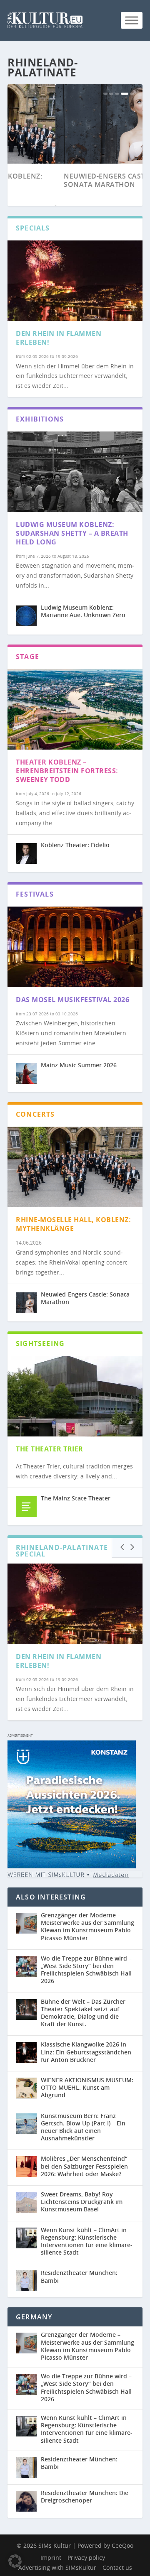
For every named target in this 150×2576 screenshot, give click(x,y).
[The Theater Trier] (75, 1396)
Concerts (35, 1114)
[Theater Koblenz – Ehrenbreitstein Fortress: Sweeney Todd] (75, 709)
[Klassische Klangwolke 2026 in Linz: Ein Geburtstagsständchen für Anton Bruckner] (26, 2052)
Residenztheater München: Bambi (79, 2276)
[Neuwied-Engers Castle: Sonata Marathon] (26, 1303)
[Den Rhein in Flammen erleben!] (75, 281)
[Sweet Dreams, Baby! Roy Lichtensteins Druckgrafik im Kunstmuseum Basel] (26, 2202)
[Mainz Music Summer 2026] (26, 1074)
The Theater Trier (50, 1449)
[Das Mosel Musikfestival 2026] (75, 947)
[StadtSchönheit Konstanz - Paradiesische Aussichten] (72, 1866)
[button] (15, 2561)
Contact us (117, 2567)
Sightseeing (40, 1343)
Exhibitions (40, 419)
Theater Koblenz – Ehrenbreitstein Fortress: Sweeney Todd (67, 771)
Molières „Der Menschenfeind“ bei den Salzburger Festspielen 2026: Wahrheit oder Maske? (84, 2166)
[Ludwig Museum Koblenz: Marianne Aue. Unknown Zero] (26, 616)
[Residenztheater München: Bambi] (26, 2281)
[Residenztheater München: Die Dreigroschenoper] (28, 2501)
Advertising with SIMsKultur (57, 2567)
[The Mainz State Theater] (26, 1507)
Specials (33, 228)
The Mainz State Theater (76, 1498)
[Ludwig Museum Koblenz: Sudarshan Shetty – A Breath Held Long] (75, 472)
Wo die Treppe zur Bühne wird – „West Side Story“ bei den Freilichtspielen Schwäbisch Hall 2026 (86, 1970)
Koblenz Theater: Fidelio (75, 845)
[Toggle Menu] (132, 20)
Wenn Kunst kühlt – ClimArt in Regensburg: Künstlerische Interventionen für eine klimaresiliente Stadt (87, 2241)
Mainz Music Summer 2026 (79, 1065)
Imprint (51, 2558)
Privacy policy (86, 2558)
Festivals (35, 894)
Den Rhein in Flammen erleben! (59, 338)
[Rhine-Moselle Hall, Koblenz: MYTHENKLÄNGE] (75, 1167)
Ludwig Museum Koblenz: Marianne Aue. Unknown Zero (83, 611)
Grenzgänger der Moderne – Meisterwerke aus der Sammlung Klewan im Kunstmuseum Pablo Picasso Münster (87, 1926)
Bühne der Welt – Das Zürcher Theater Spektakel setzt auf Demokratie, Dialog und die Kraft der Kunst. (83, 2013)
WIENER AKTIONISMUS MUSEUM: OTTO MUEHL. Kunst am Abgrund (87, 2087)
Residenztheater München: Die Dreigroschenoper (85, 2496)
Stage (27, 657)
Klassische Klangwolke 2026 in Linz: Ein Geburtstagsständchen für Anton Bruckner (86, 2052)
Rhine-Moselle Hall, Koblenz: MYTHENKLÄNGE (73, 1224)
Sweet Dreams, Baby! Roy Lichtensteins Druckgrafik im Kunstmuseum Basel (82, 2202)
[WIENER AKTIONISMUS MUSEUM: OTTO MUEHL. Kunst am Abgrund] (26, 2088)
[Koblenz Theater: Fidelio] (26, 853)
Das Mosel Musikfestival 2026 (72, 1000)
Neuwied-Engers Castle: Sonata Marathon (61, 180)
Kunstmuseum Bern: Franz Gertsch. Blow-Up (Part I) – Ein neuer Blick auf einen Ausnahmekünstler (83, 2127)
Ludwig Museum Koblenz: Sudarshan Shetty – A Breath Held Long (72, 533)
